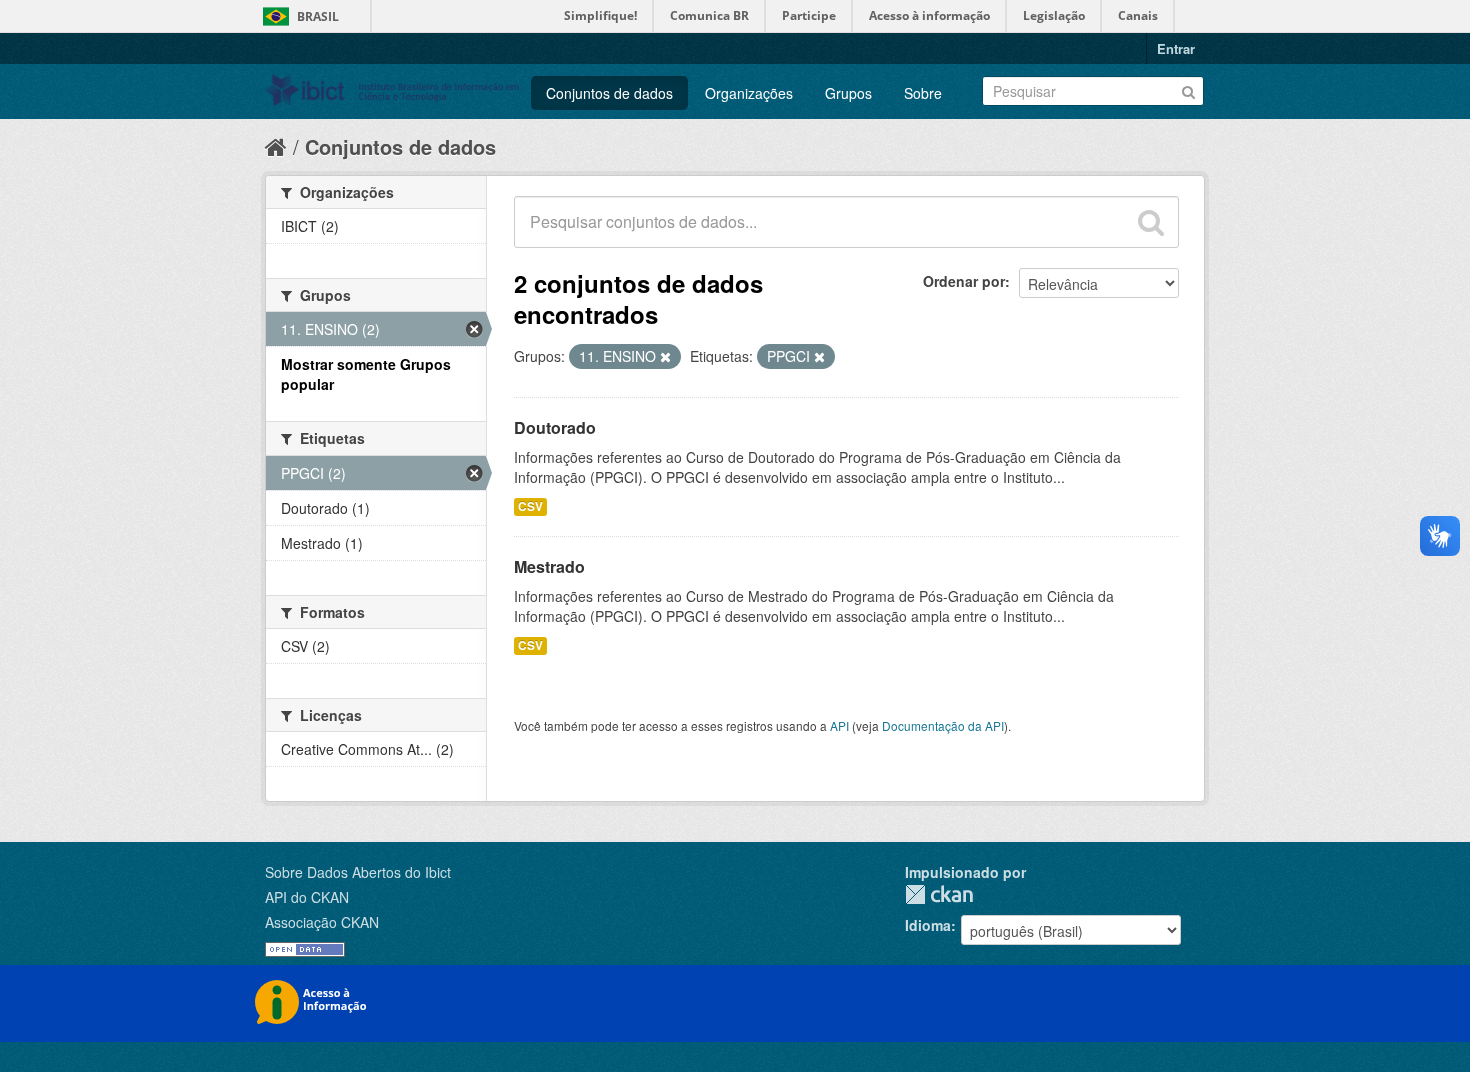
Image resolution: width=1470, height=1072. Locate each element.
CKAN (939, 894)
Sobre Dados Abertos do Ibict (358, 872)
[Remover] (665, 357)
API (839, 725)
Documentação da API (943, 725)
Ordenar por (964, 281)
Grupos (848, 93)
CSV (530, 506)
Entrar (1176, 48)
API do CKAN (307, 897)
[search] (1151, 222)
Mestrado (549, 566)
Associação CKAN (322, 922)
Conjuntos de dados (609, 93)
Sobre (923, 93)
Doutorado (555, 427)
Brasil (318, 16)
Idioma (928, 925)
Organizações (749, 93)
